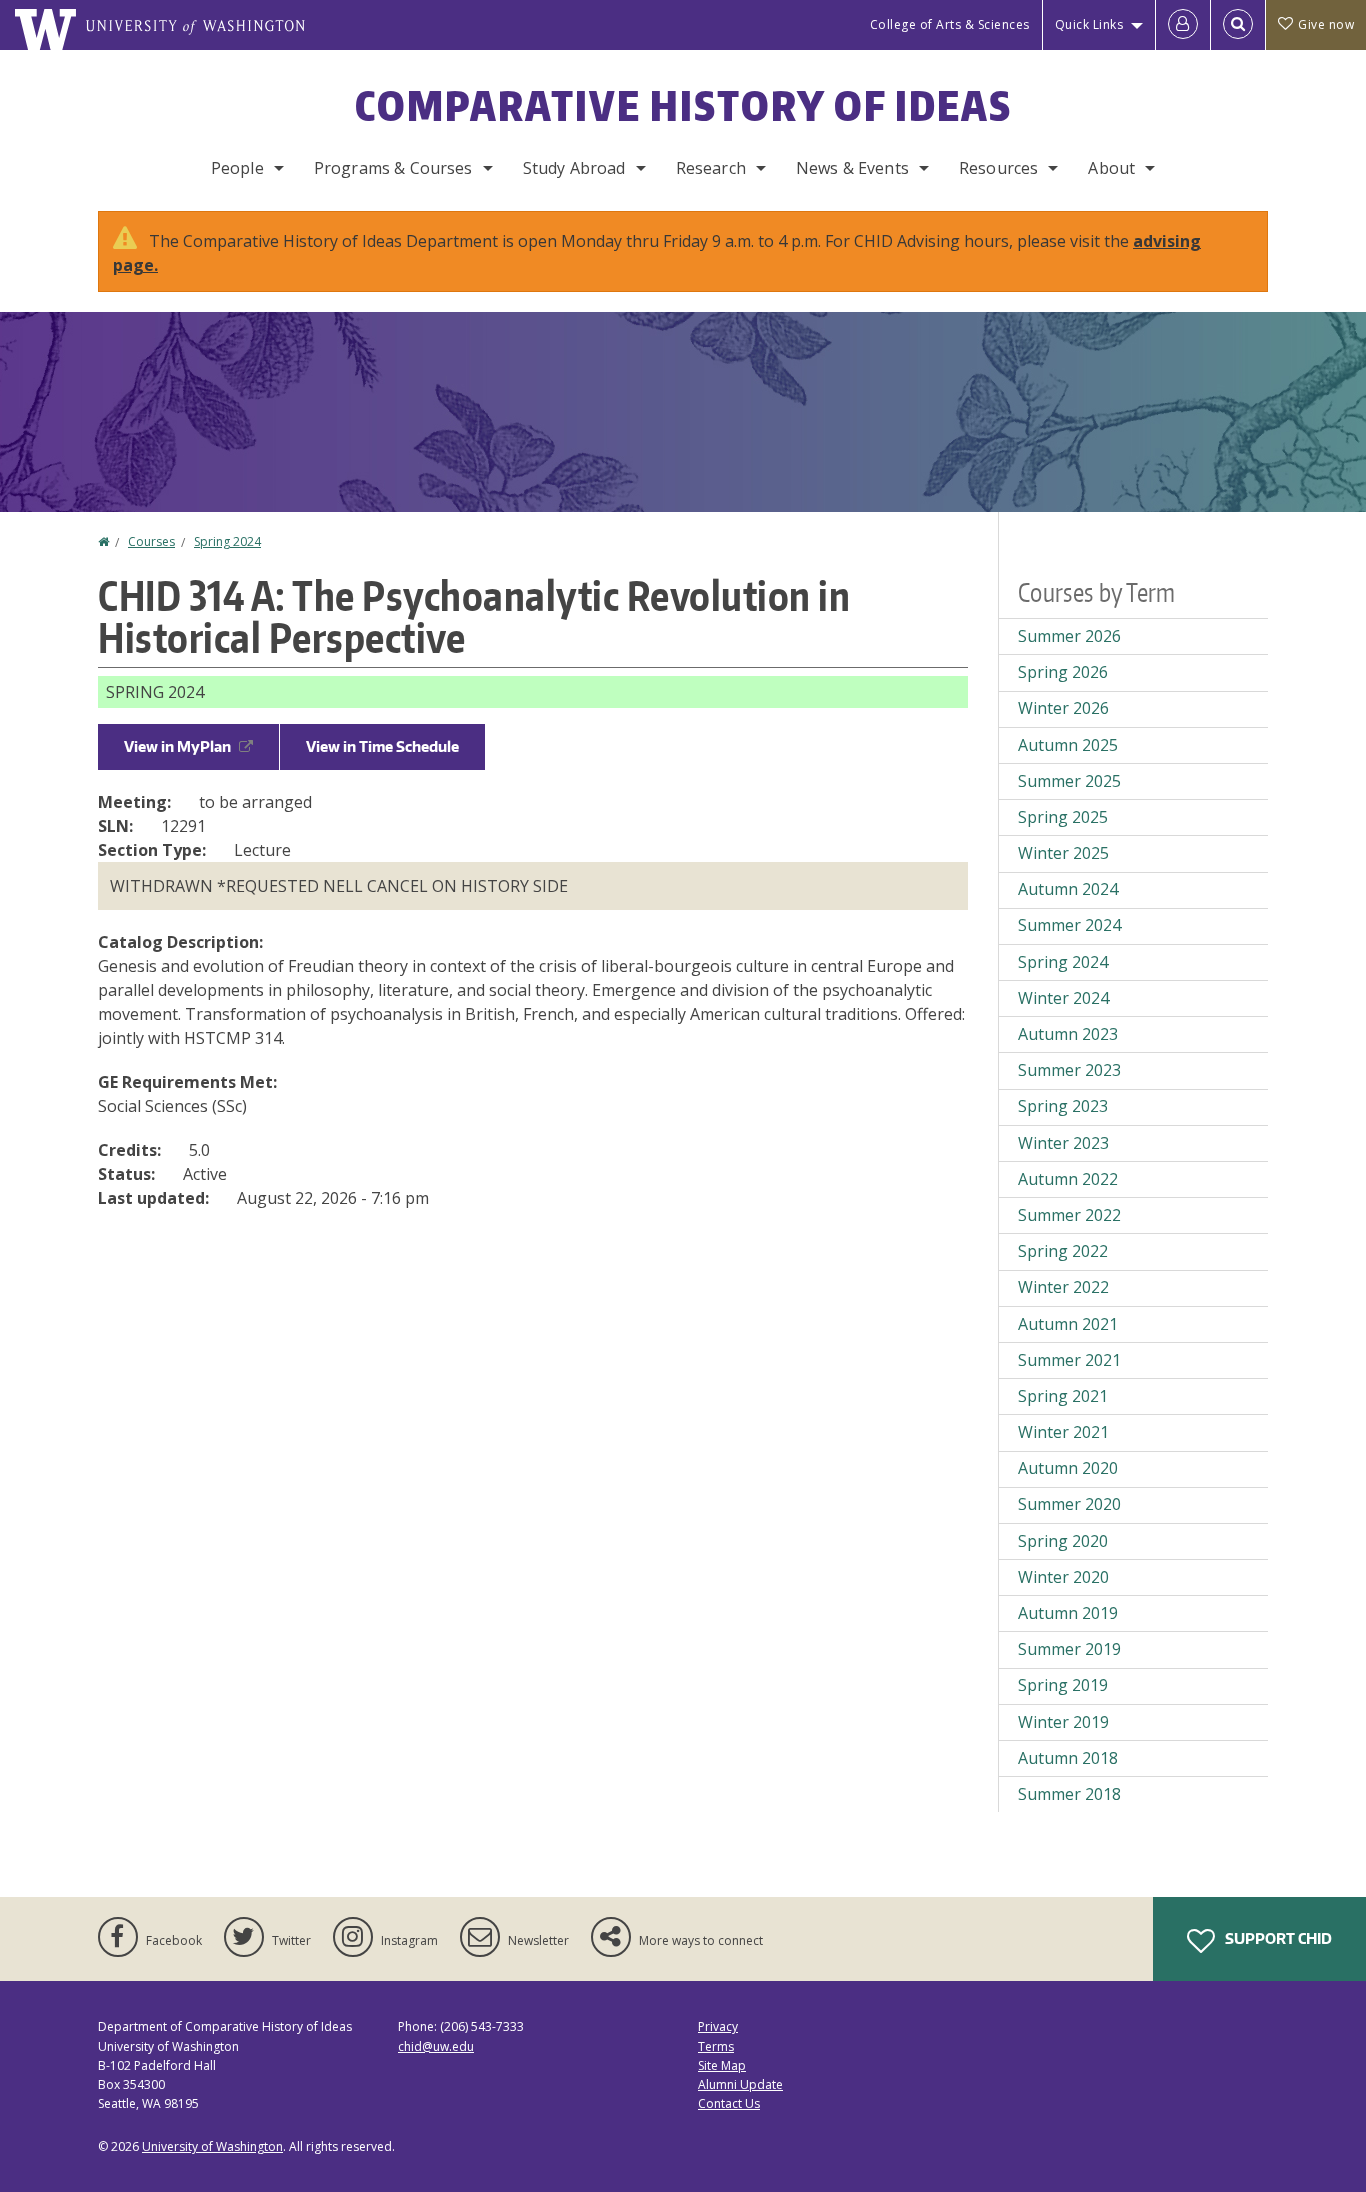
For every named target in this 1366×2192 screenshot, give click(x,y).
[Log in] (1183, 25)
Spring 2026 (1063, 672)
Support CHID (1277, 1938)
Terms (716, 2046)
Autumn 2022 (1068, 1179)
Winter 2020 (1063, 1577)
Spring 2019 (1063, 1685)
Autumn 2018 (1068, 1758)
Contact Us (729, 2103)
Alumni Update (740, 2084)
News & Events (852, 168)
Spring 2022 (1063, 1251)
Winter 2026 (1063, 708)
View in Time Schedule (382, 746)
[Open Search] (1238, 25)
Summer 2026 (1069, 636)
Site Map (722, 2065)
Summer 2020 (1069, 1504)
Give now (1326, 24)
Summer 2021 (1069, 1360)
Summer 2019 (1069, 1649)
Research (711, 168)
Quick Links (1089, 24)
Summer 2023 (1069, 1070)
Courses (151, 541)
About (1111, 168)
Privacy (718, 2026)
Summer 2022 (1069, 1215)
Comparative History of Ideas (683, 106)
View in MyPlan (177, 746)
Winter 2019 (1063, 1722)
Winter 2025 (1063, 853)
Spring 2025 (1063, 817)
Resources (998, 168)
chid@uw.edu (436, 2046)
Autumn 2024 (1068, 889)
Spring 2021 (1063, 1396)
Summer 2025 (1069, 781)
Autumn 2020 (1068, 1468)
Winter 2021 (1063, 1432)
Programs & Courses (393, 168)
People (237, 168)
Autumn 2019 (1068, 1613)
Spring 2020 (1063, 1541)
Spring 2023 (1063, 1106)
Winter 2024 (1063, 998)
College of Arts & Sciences (950, 24)
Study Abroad (574, 168)
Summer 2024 (1069, 925)
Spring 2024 (227, 541)
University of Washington (212, 2146)
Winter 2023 (1063, 1143)
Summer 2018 (1069, 1794)
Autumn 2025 (1068, 745)
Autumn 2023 (1068, 1034)
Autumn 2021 (1068, 1324)
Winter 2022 (1063, 1287)
